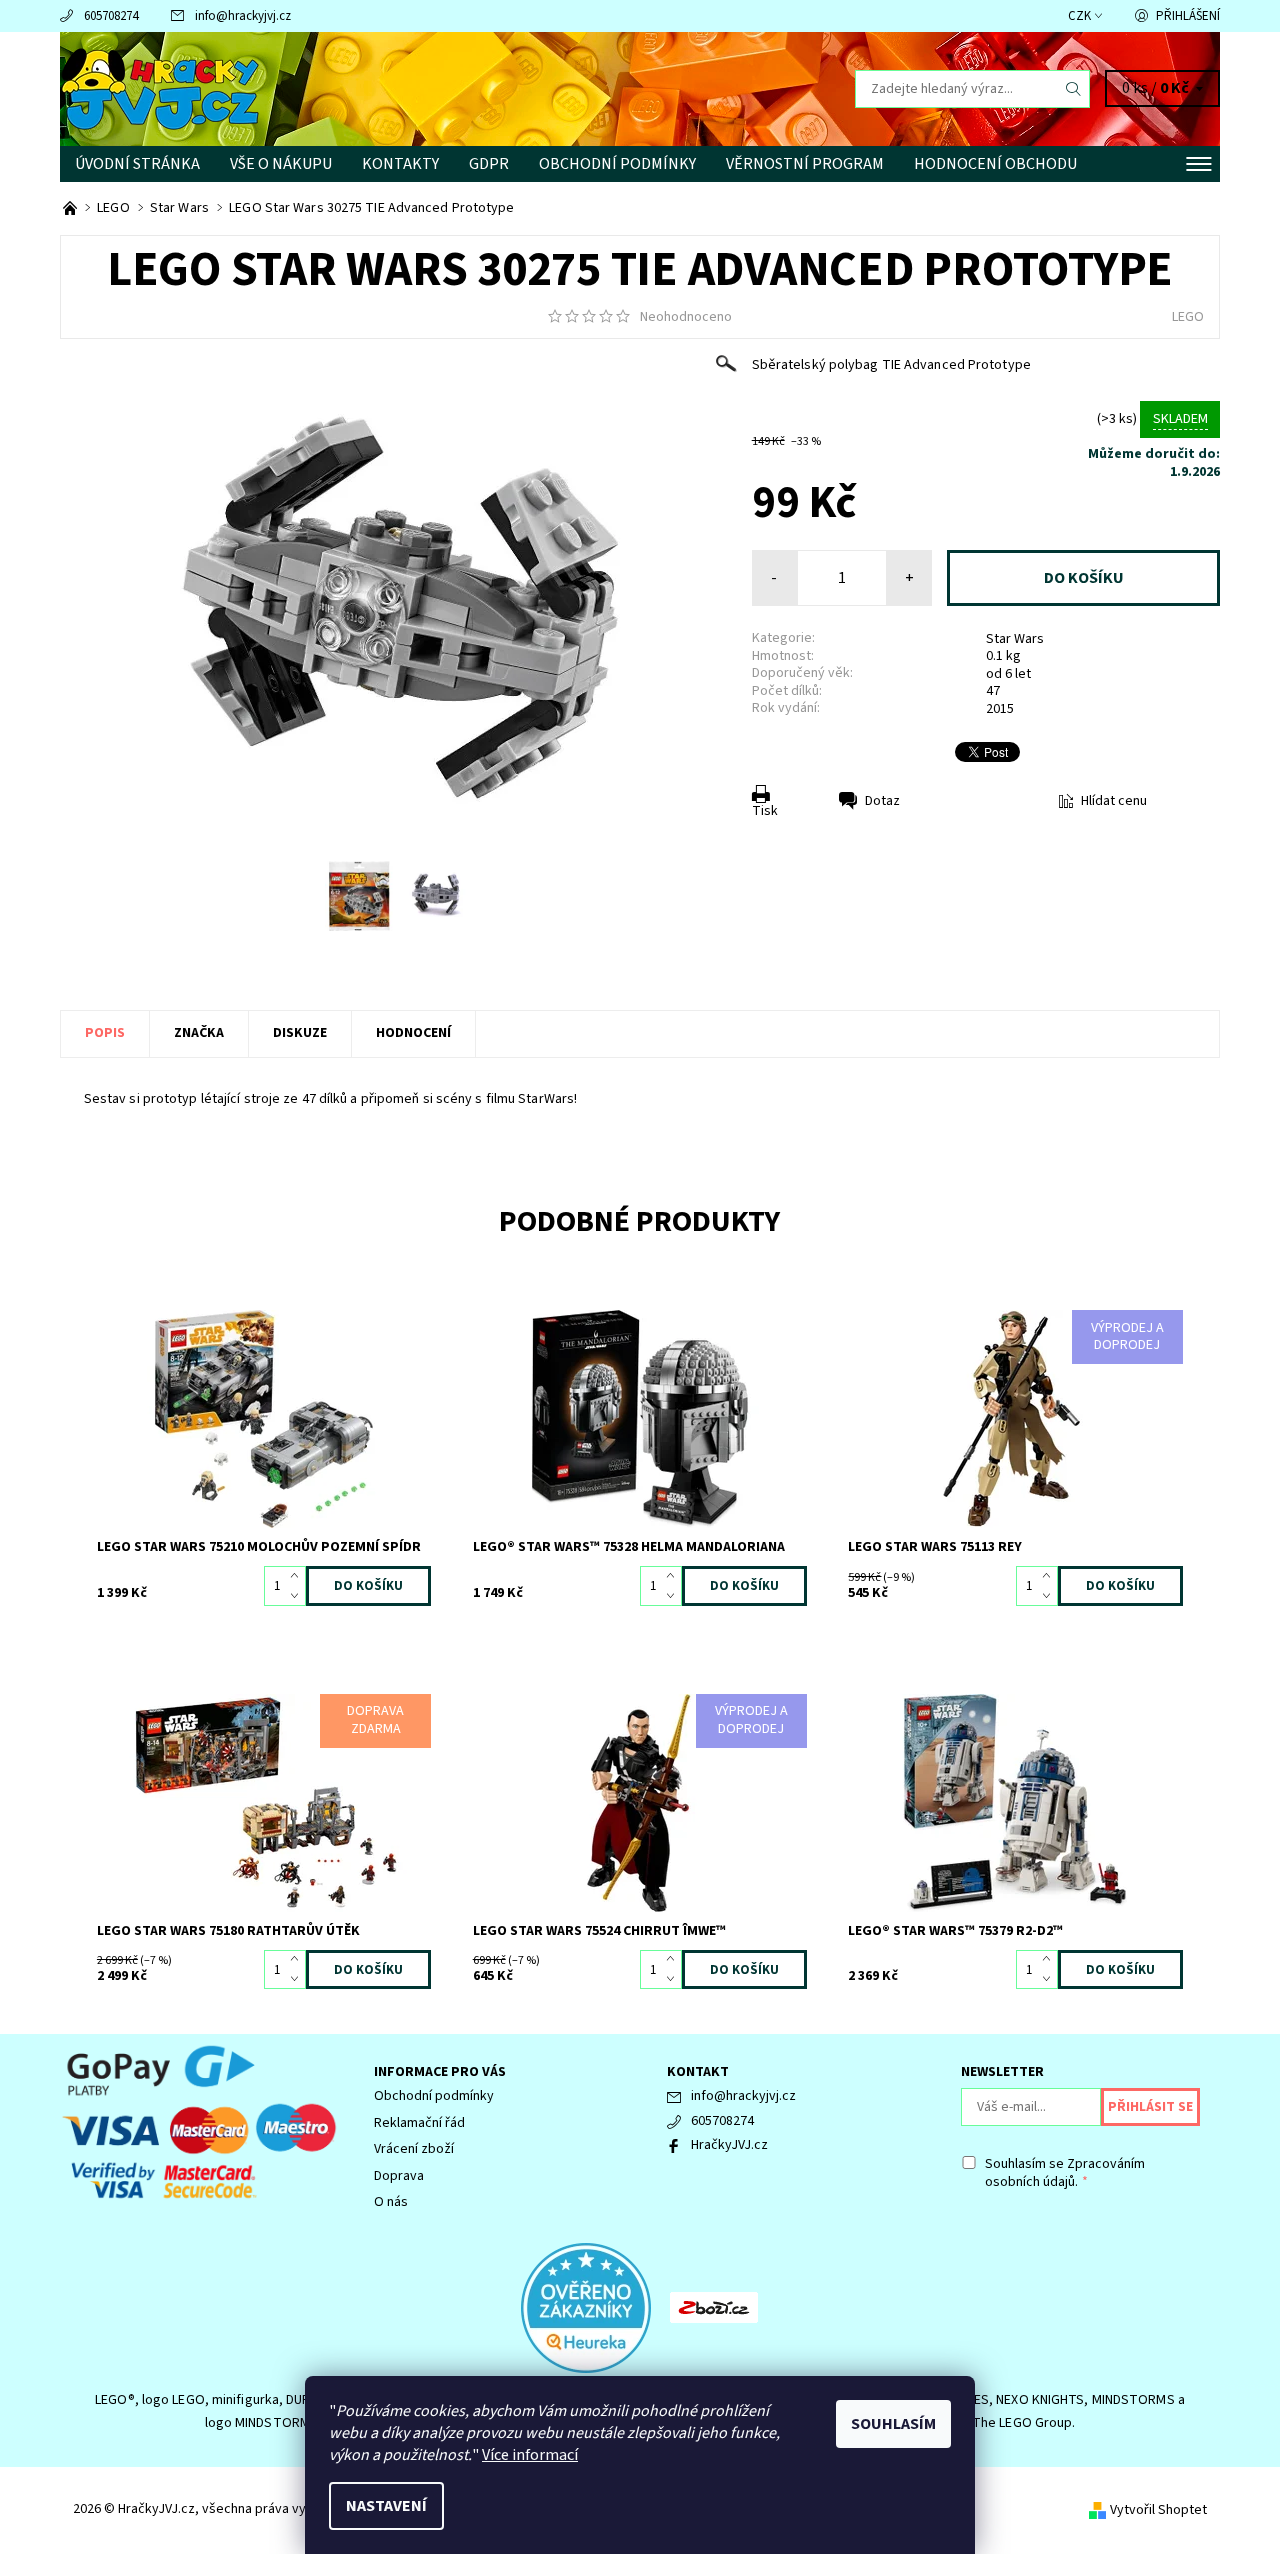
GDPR (489, 164)
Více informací (530, 2455)
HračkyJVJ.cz (729, 2145)
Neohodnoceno (686, 317)
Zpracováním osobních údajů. (1065, 2173)
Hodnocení (413, 1033)
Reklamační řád (419, 2123)
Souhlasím (893, 2424)
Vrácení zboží (414, 2149)
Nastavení (386, 2506)
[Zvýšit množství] (298, 1576)
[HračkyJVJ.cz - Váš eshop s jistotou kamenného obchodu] (71, 208)
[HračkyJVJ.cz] (160, 88)
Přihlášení (1188, 16)
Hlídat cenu (1114, 801)
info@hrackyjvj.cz (243, 16)
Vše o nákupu (281, 164)
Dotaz (882, 801)
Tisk (765, 811)
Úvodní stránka (137, 164)
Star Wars (1015, 639)
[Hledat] (1074, 89)
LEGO (1188, 317)
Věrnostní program (805, 164)
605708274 (111, 16)
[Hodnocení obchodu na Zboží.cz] (714, 2307)
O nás (391, 2202)
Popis (105, 1033)
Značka (199, 1033)
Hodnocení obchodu (995, 164)
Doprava (399, 2176)
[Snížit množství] (298, 1596)
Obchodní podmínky (617, 164)
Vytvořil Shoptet (1158, 2510)
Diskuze (300, 1033)
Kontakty (400, 164)
